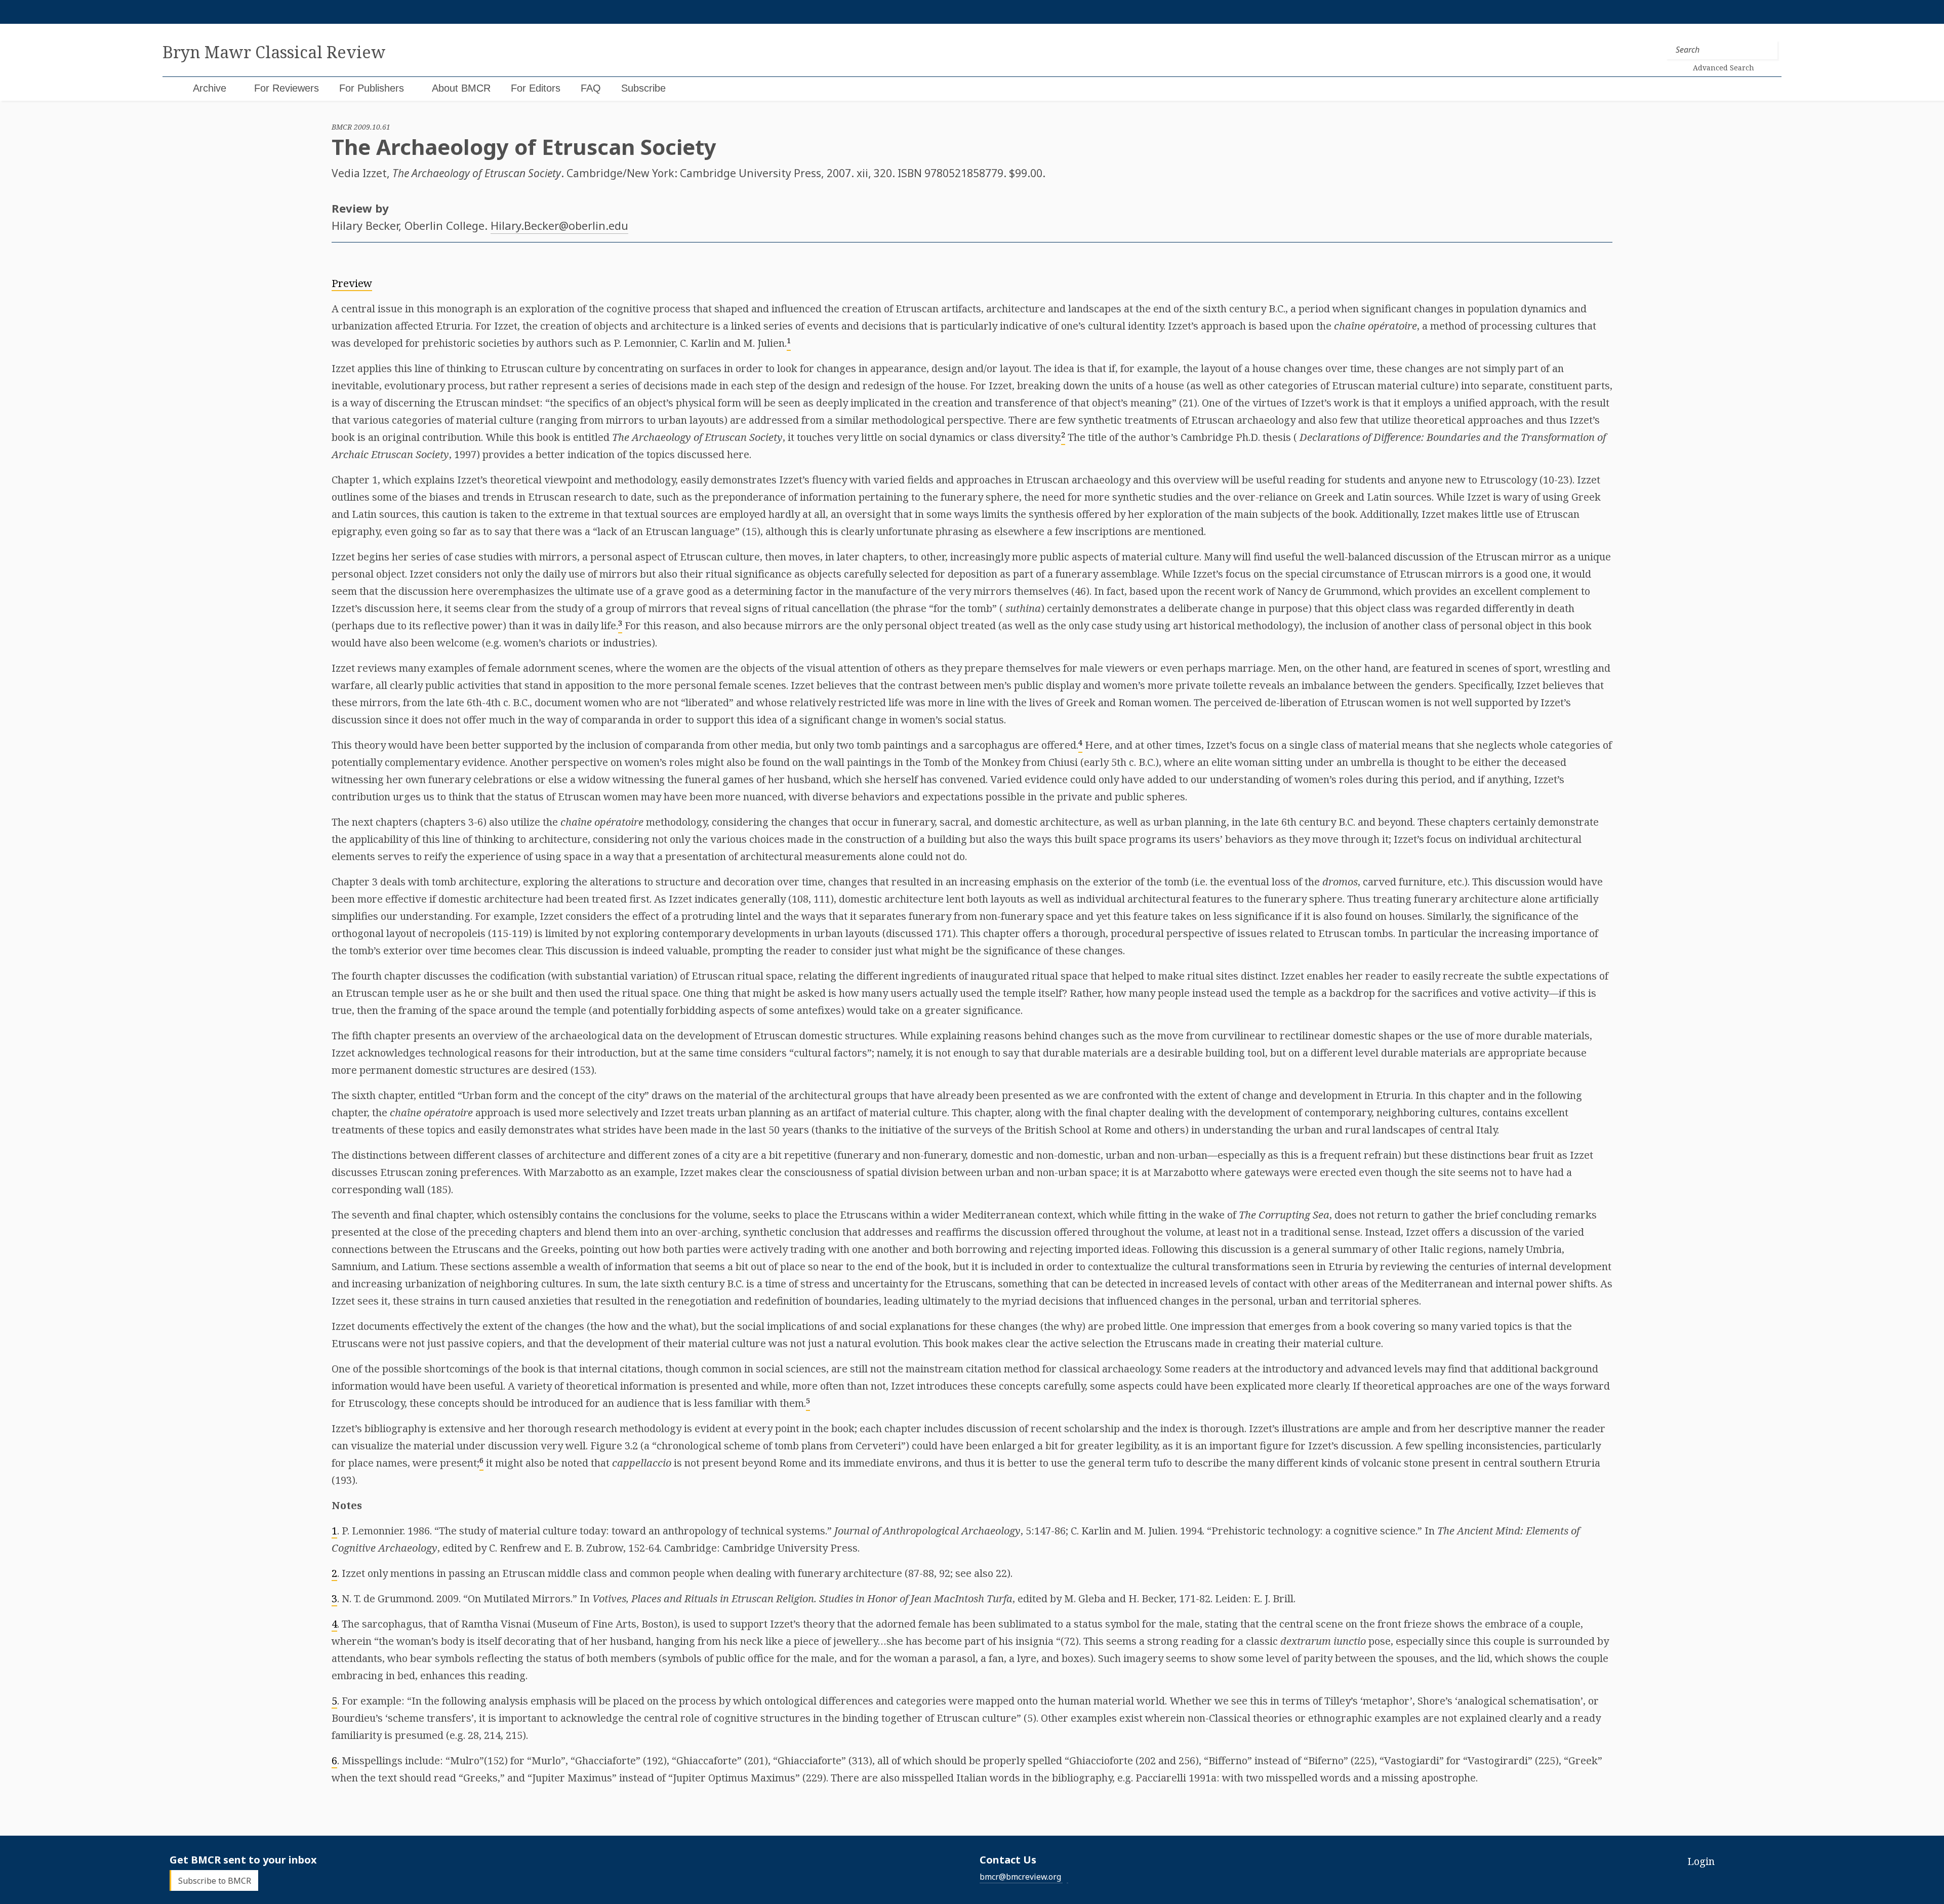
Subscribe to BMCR (215, 1880)
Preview (352, 283)
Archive (210, 88)
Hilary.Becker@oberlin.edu (559, 225)
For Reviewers (287, 88)
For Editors (536, 88)
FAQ (591, 88)
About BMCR (461, 88)
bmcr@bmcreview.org (1020, 1877)
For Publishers (372, 88)
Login (1701, 1861)
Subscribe (643, 88)
